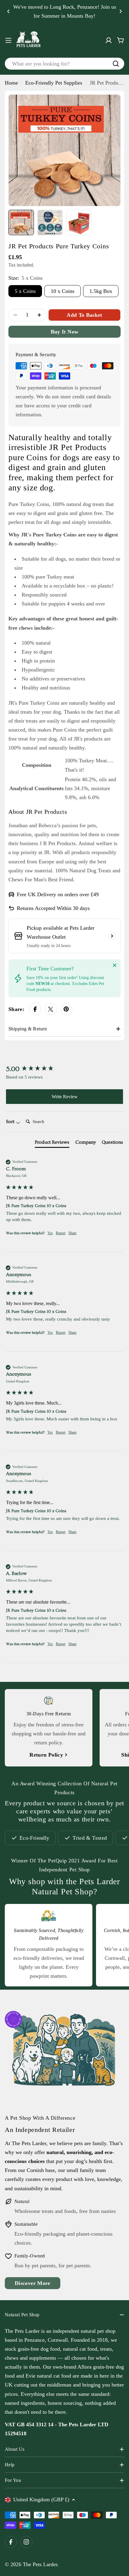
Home (11, 83)
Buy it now (65, 332)
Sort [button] (11, 1122)
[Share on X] (51, 1009)
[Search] (116, 64)
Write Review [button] (65, 1097)
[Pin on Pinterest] (66, 1009)
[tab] (52, 1143)
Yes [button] (50, 1233)
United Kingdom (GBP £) (41, 2499)
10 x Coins (63, 291)
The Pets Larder (40, 2564)
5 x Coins (25, 291)
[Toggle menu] (8, 40)
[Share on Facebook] (35, 1009)
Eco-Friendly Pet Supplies (54, 83)
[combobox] (64, 64)
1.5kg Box (101, 291)
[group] (64, 1069)
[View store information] (112, 936)
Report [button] (61, 1233)
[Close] (115, 965)
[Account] (109, 40)
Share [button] (72, 1233)
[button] (8, 11)
